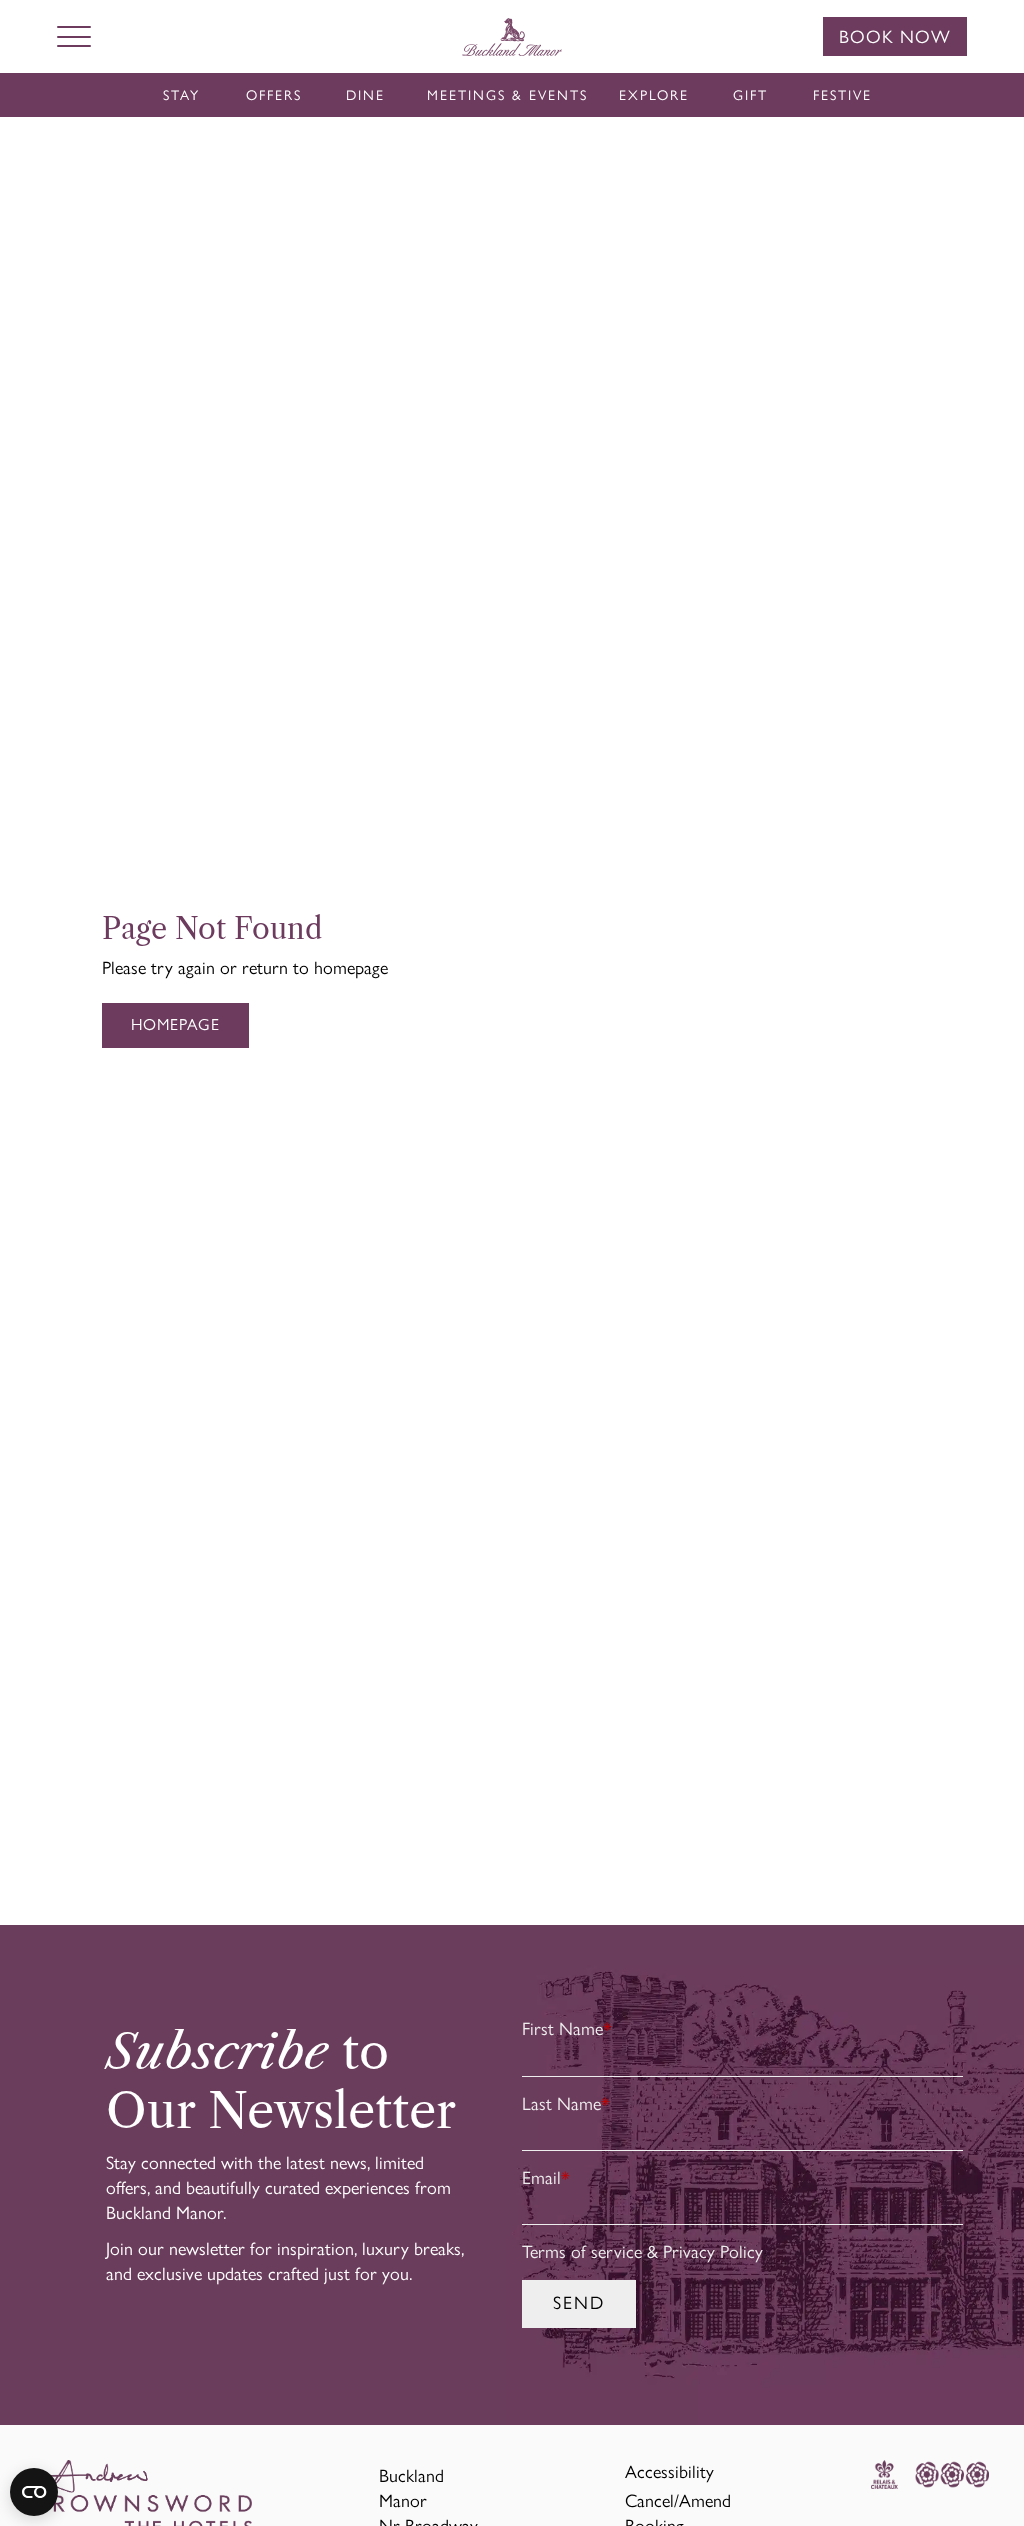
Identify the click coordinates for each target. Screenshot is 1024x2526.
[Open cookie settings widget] (34, 2492)
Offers (274, 95)
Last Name (566, 2104)
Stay (181, 95)
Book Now (895, 37)
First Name (567, 2029)
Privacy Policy (713, 2252)
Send (579, 2303)
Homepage (175, 1024)
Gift (750, 95)
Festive (842, 95)
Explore (654, 95)
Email (546, 2178)
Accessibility (669, 2472)
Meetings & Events (507, 95)
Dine (365, 95)
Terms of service (582, 2252)
